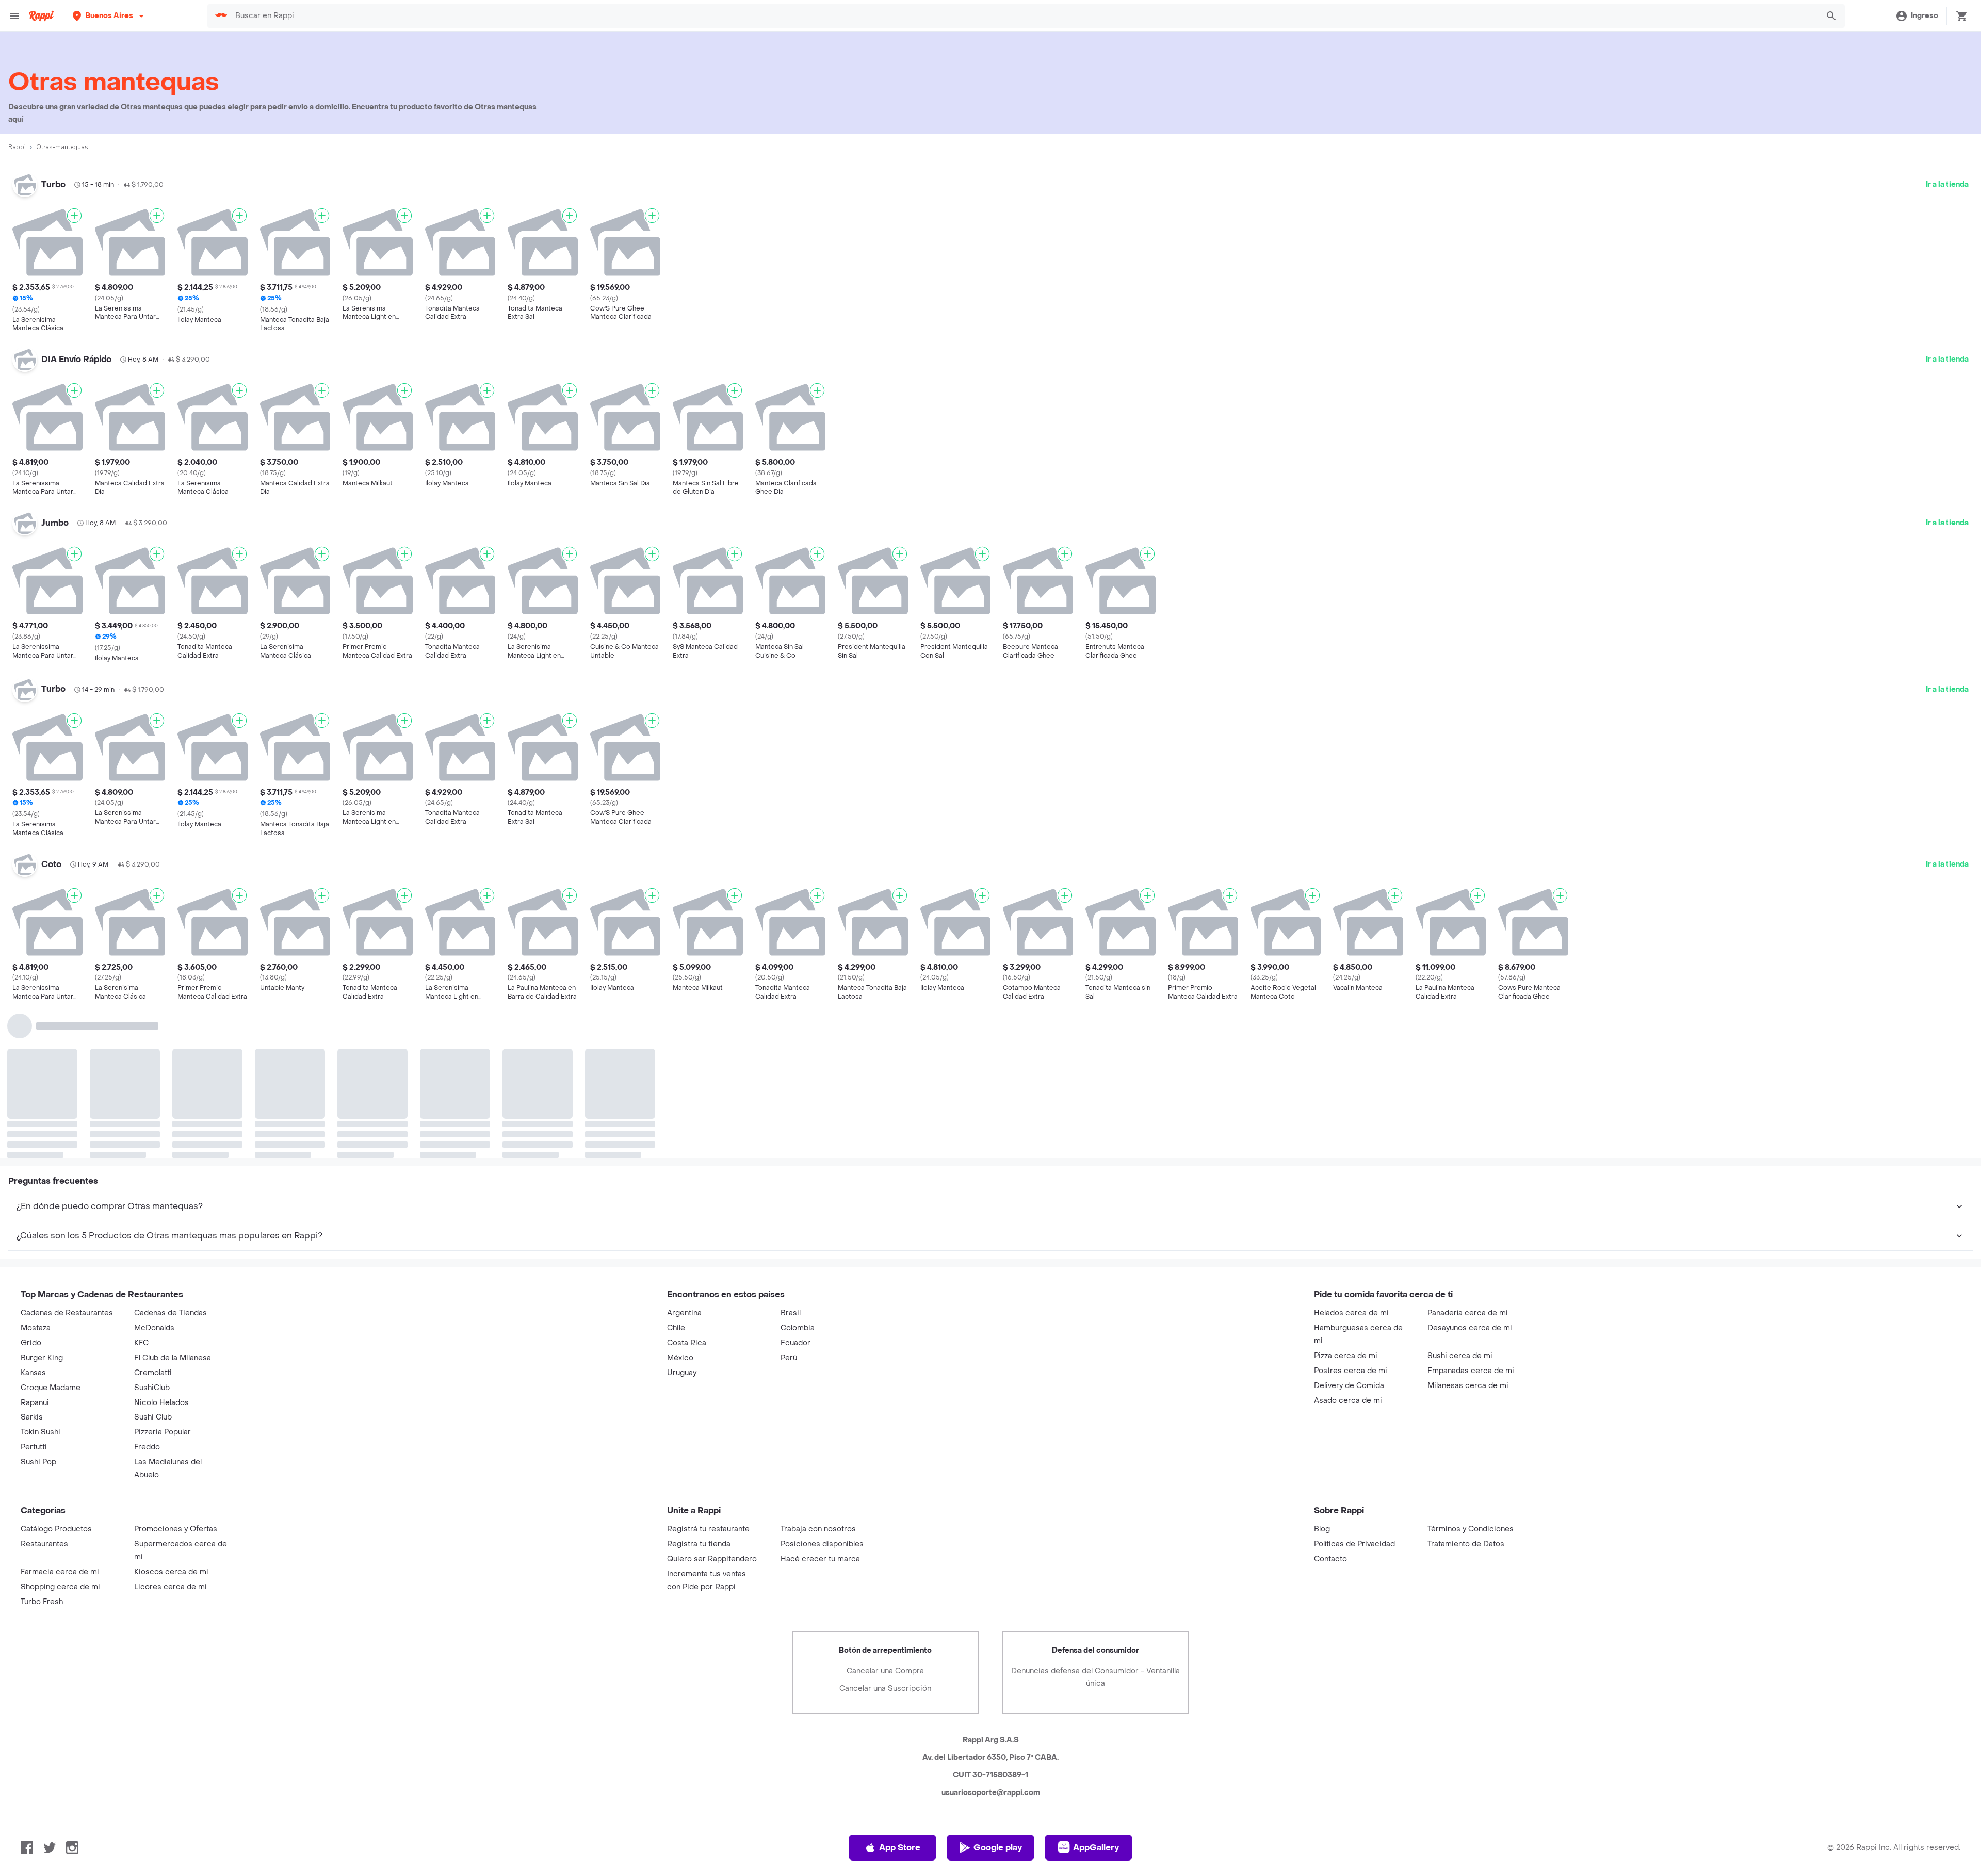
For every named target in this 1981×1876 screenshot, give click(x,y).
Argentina (684, 1156)
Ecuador (795, 1186)
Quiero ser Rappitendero (712, 1402)
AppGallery (1096, 1691)
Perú (789, 1201)
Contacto (1330, 1402)
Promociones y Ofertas (176, 1372)
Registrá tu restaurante (708, 1372)
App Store (900, 1691)
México (680, 1201)
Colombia (798, 1171)
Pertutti (34, 1290)
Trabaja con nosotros (818, 1372)
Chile (676, 1171)
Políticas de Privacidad (1354, 1387)
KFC (141, 1186)
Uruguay (682, 1216)
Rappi (17, 147)
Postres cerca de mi (1351, 1214)
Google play (998, 1691)
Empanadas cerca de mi (1471, 1214)
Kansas (33, 1216)
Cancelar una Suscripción (885, 1532)
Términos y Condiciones (1471, 1372)
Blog (1322, 1372)
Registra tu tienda (699, 1387)
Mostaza (36, 1171)
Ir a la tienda (1947, 184)
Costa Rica (687, 1186)
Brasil (791, 1156)
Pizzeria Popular (163, 1275)
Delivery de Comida (1349, 1229)
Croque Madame (51, 1231)
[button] (109, 16)
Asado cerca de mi (1348, 1244)
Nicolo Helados (161, 1246)
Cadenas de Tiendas (171, 1156)
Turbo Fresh (42, 1445)
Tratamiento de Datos (1466, 1387)
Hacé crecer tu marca (820, 1402)
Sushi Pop (38, 1305)
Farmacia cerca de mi (60, 1415)
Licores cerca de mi (171, 1430)
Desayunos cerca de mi (1470, 1171)
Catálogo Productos (56, 1372)
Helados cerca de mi (1351, 1156)
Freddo (147, 1290)
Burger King (42, 1201)
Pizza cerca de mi (1346, 1199)
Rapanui (35, 1246)
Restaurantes (44, 1387)
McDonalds (154, 1171)
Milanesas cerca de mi (1468, 1229)
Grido (31, 1186)
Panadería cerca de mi (1468, 1156)
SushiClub (152, 1231)
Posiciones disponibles (822, 1387)
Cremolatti (153, 1216)
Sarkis (32, 1260)
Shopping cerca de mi (60, 1430)
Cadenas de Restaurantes (67, 1156)
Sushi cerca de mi (1460, 1199)
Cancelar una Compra (885, 1514)
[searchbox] (1023, 16)
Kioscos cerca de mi (171, 1415)
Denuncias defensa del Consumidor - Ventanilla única (1095, 1520)
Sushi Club (153, 1260)
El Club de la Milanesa (173, 1201)
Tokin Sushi (40, 1275)
